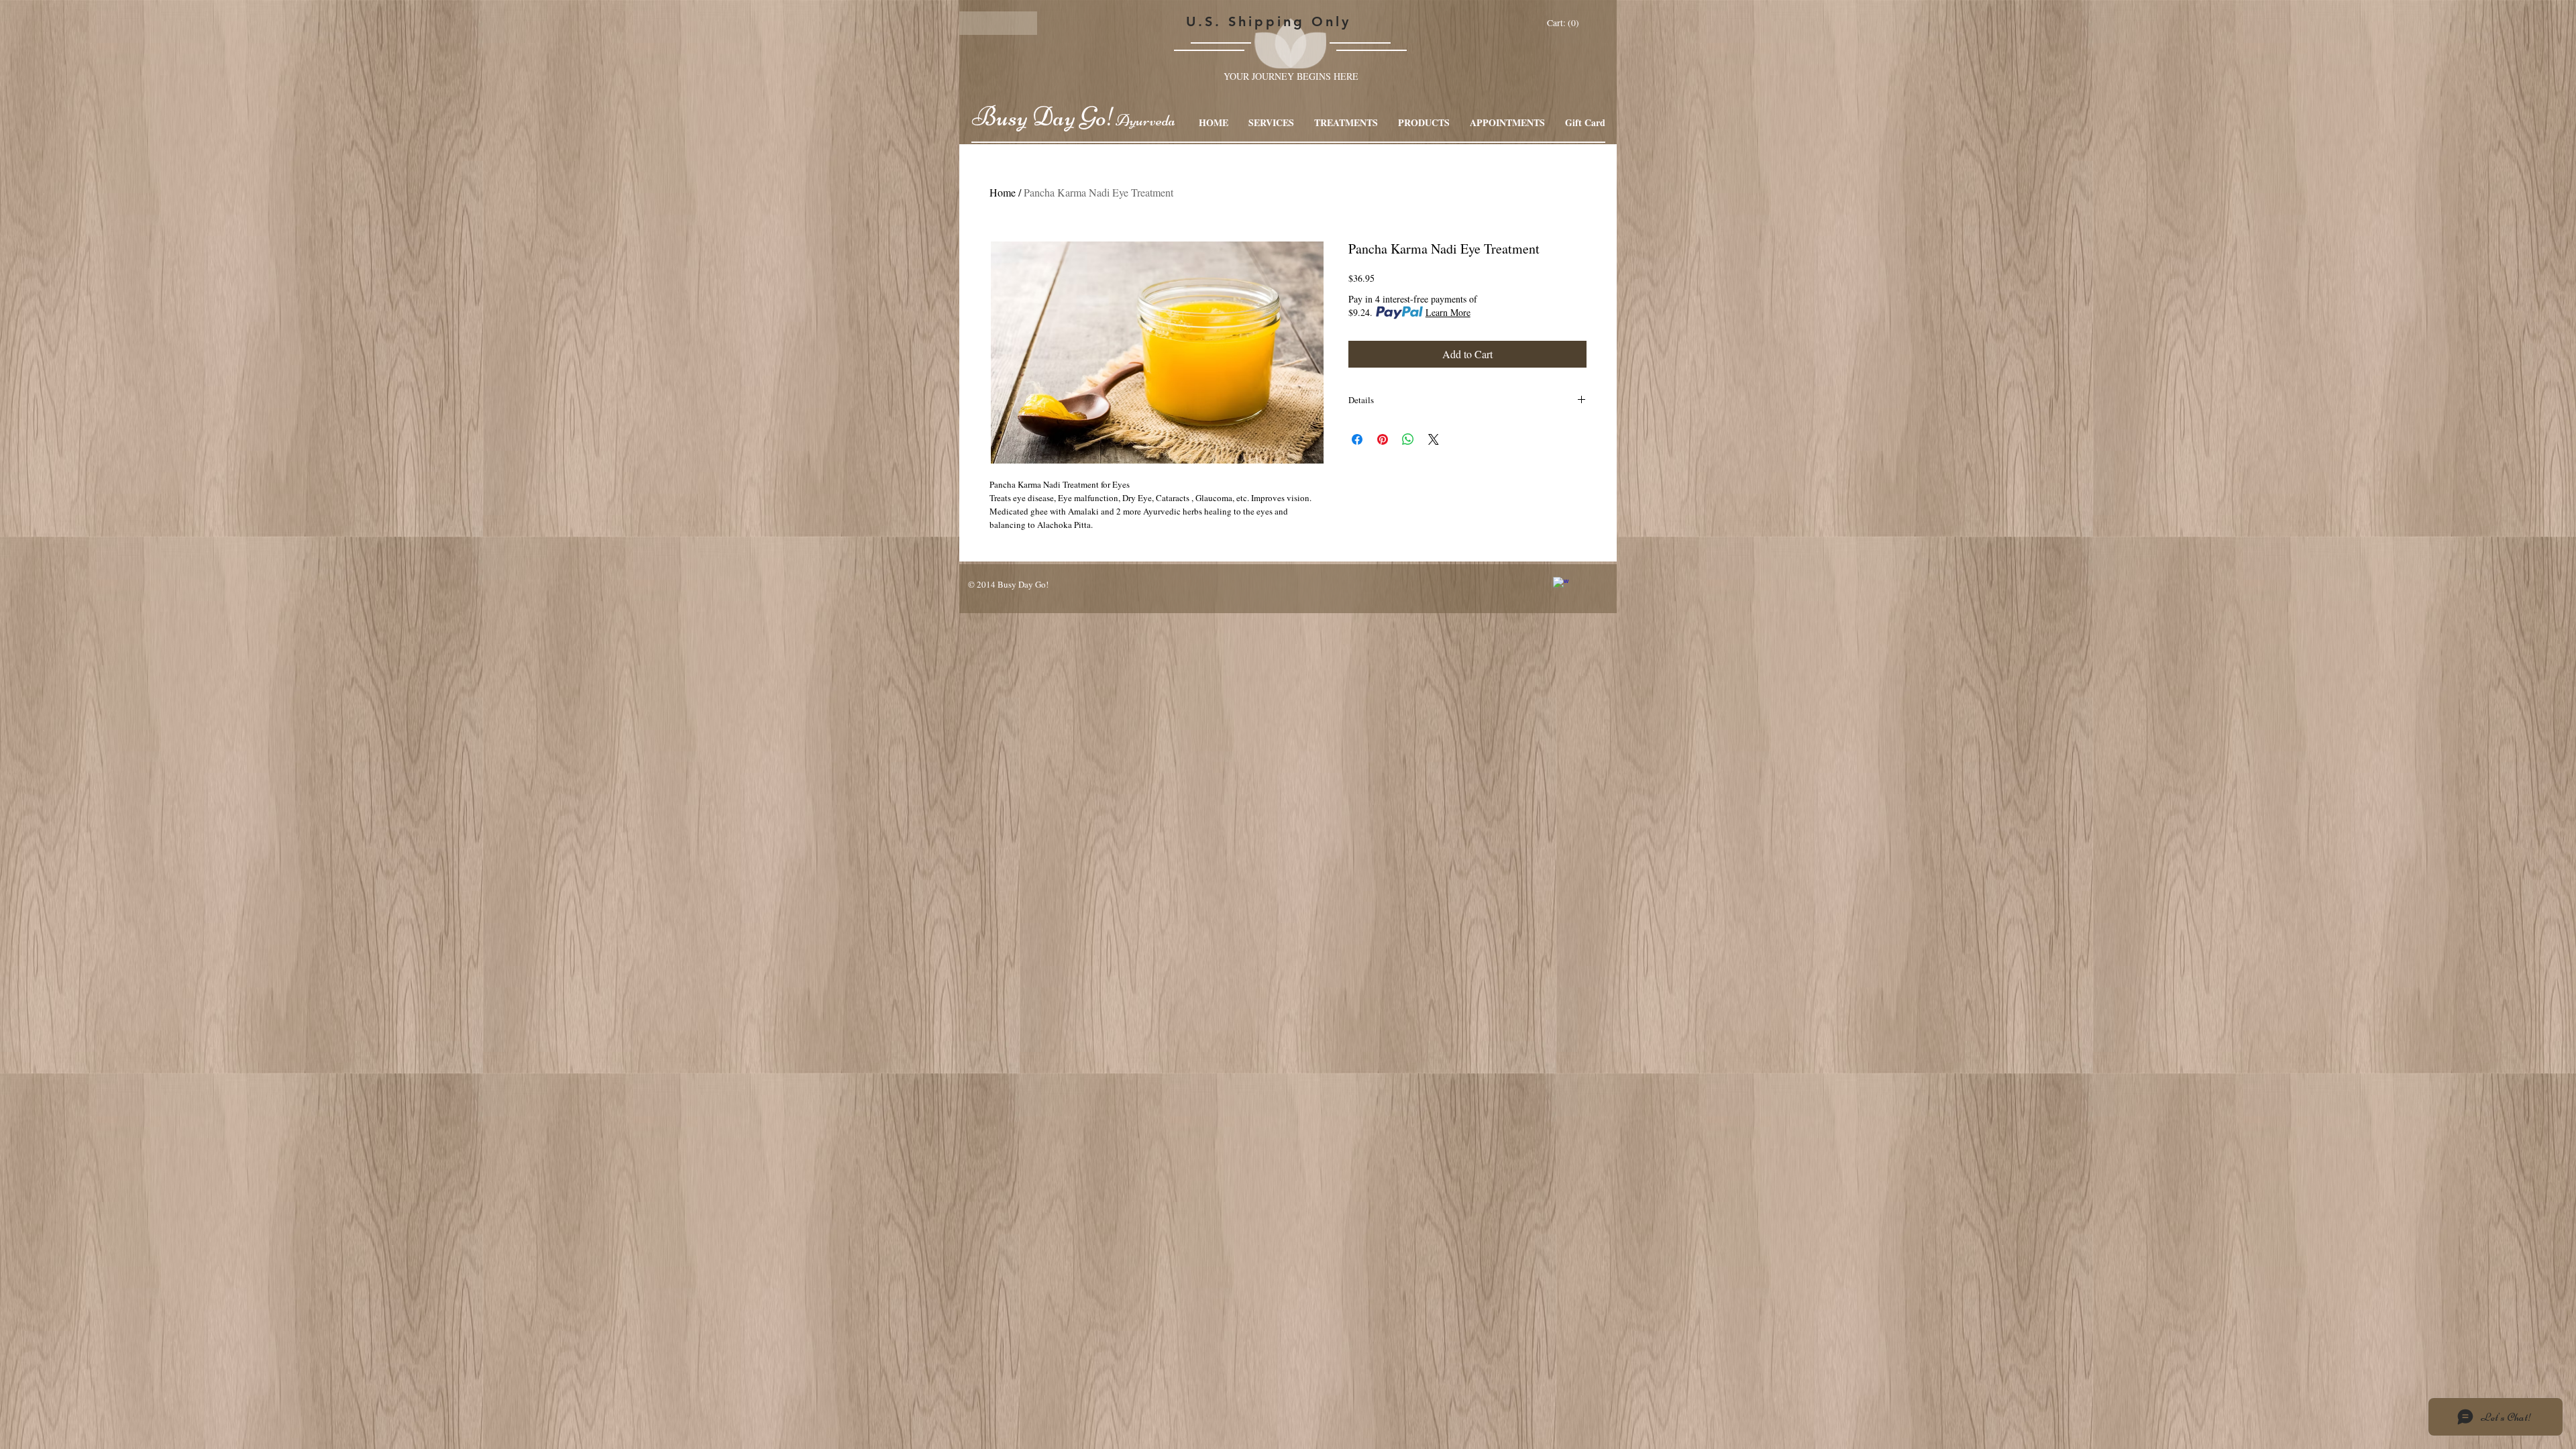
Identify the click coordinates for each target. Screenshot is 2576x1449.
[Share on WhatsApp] (1408, 439)
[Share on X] (1434, 439)
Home (1003, 192)
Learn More (1448, 312)
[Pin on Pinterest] (1383, 439)
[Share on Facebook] (1357, 439)
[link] (1564, 23)
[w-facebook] (1561, 585)
